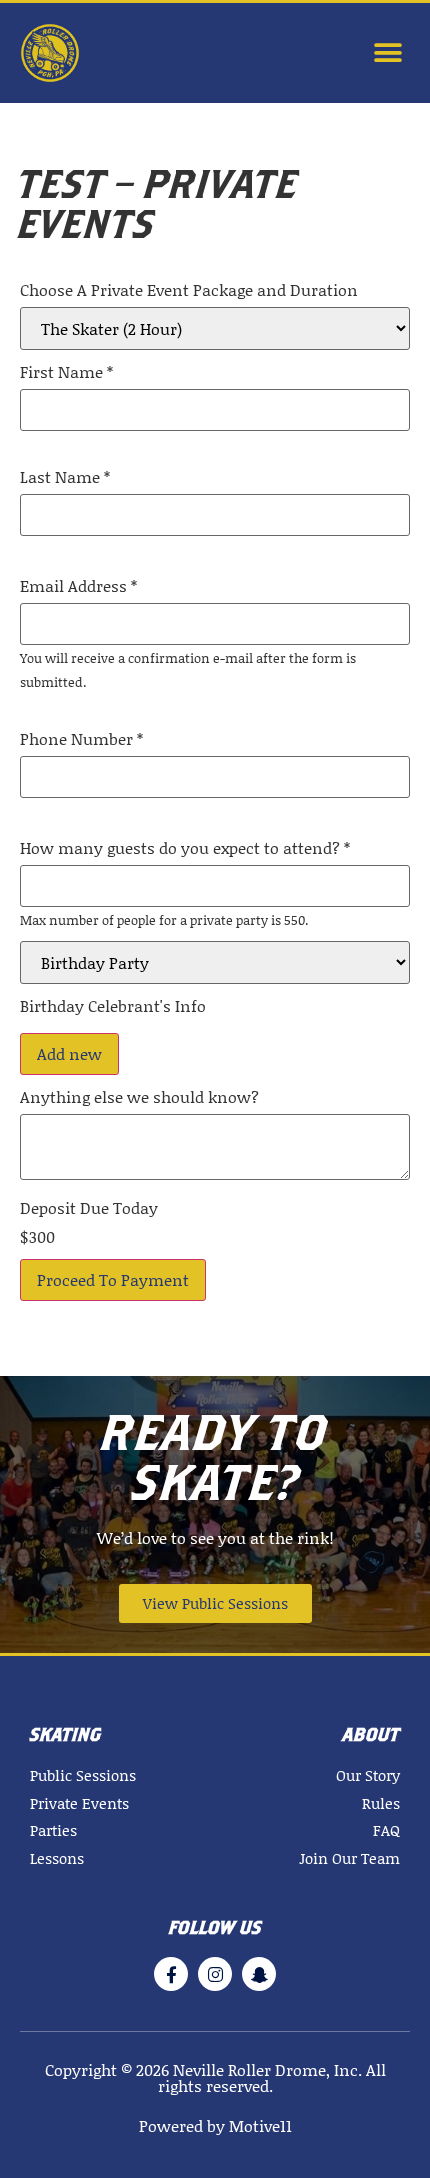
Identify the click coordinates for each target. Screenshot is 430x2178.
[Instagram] (215, 1974)
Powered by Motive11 (215, 2125)
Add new (69, 1053)
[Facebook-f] (171, 1974)
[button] (387, 53)
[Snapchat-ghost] (259, 1974)
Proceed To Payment (113, 1279)
